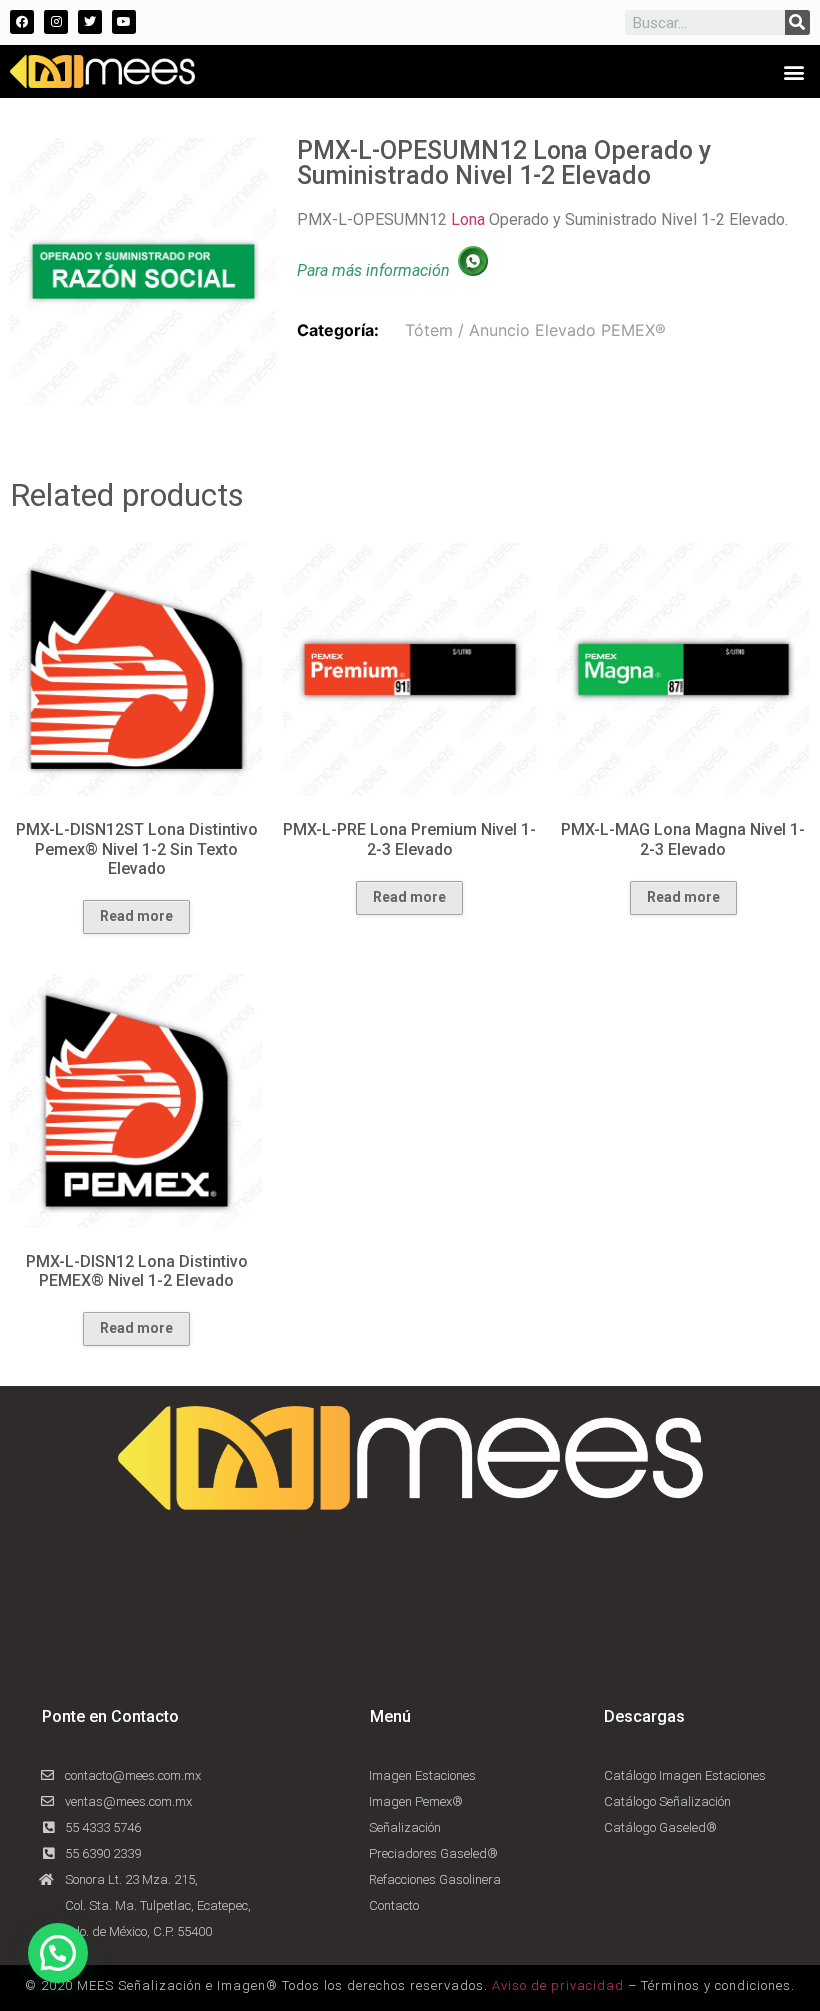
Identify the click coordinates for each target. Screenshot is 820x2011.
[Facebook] (22, 22)
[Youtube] (124, 22)
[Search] (797, 22)
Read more (136, 916)
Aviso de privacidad (558, 1985)
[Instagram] (56, 22)
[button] (793, 71)
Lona (468, 219)
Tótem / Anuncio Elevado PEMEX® (535, 330)
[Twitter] (90, 22)
